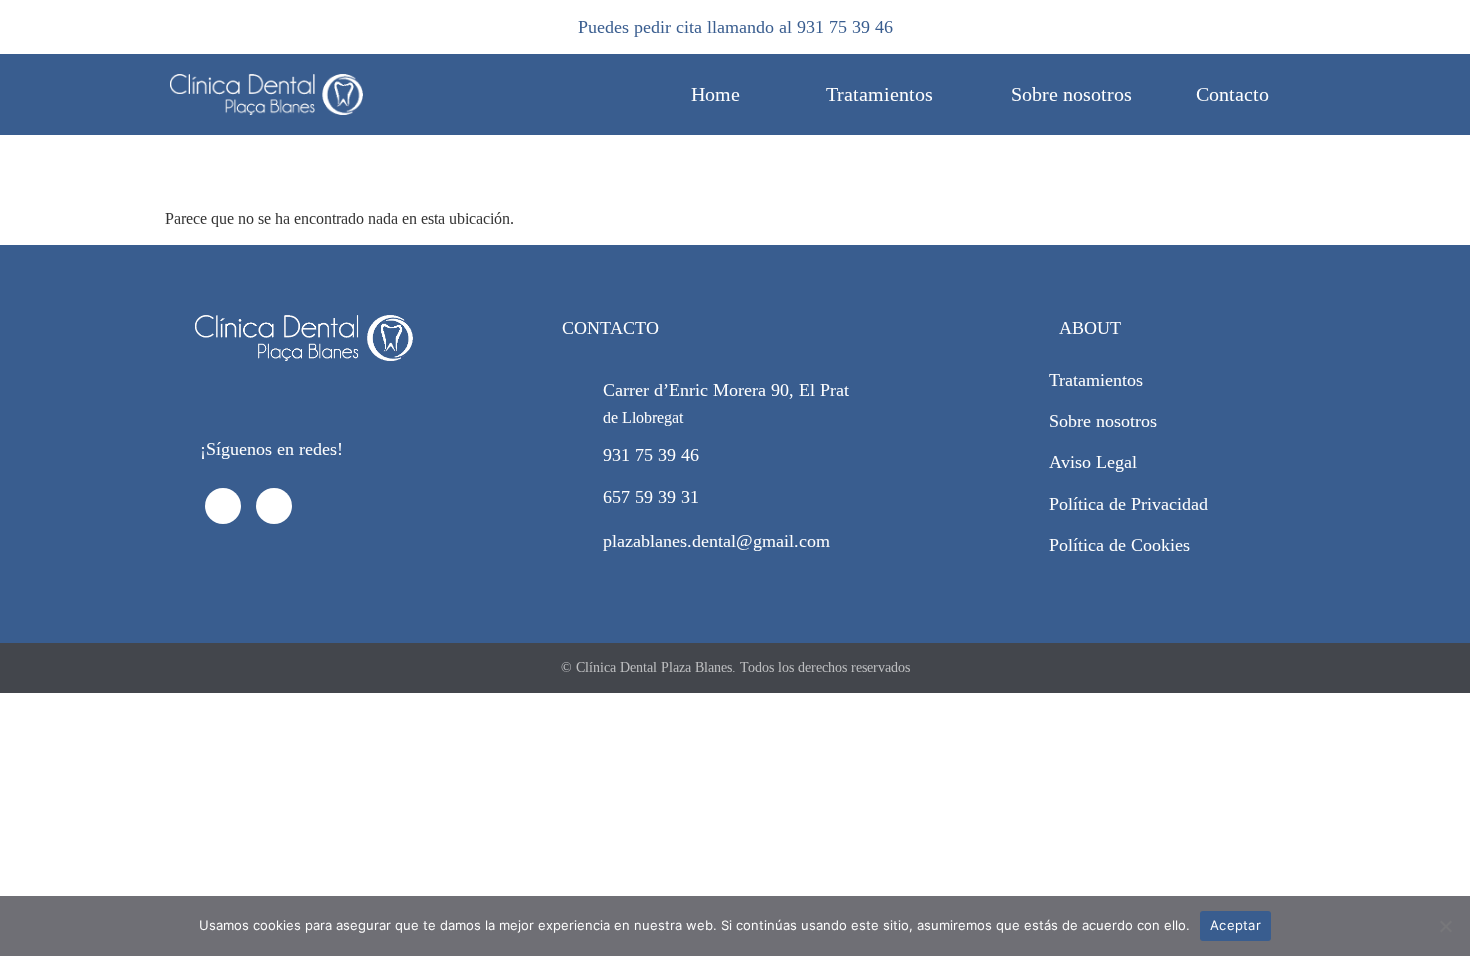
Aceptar (1235, 925)
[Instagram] (274, 506)
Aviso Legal (1093, 462)
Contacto (1232, 94)
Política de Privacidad (1128, 504)
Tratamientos (879, 94)
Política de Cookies (1119, 545)
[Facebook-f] (223, 506)
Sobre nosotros (1071, 94)
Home (715, 94)
